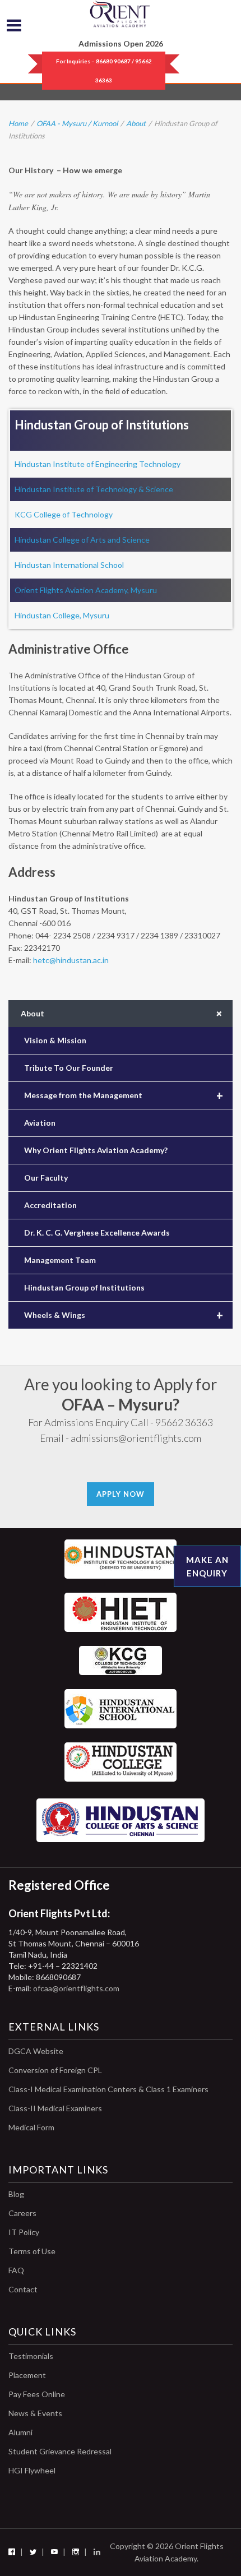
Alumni (20, 2432)
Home (18, 123)
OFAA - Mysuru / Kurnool (77, 123)
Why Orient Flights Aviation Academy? (96, 1150)
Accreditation (50, 1205)
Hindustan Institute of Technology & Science (94, 489)
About (136, 123)
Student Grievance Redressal (60, 2451)
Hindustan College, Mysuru (62, 615)
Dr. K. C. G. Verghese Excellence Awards (97, 1232)
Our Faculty (46, 1178)
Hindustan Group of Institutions (84, 1287)
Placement (27, 2375)
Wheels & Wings (124, 1315)
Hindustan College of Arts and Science (82, 540)
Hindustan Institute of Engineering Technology (98, 464)
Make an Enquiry (207, 1566)
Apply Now (121, 1494)
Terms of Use (32, 2251)
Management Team (60, 1260)
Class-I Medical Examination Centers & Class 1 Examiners (108, 2089)
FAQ (16, 2270)
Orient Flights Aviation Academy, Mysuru (86, 590)
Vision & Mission (55, 1040)
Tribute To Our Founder (69, 1068)
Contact (23, 2289)
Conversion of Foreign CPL (55, 2070)
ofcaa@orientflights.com (76, 1988)
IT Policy (24, 2232)
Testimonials (31, 2356)
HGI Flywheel (32, 2470)
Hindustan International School (69, 565)
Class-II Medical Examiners (55, 2108)
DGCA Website (36, 2051)
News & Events (35, 2413)
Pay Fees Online (37, 2394)
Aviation (40, 1123)
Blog (16, 2194)
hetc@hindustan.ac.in (71, 960)
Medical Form (31, 2127)
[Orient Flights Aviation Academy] (121, 14)
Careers (22, 2213)
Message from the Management (124, 1095)
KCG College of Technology (64, 514)
